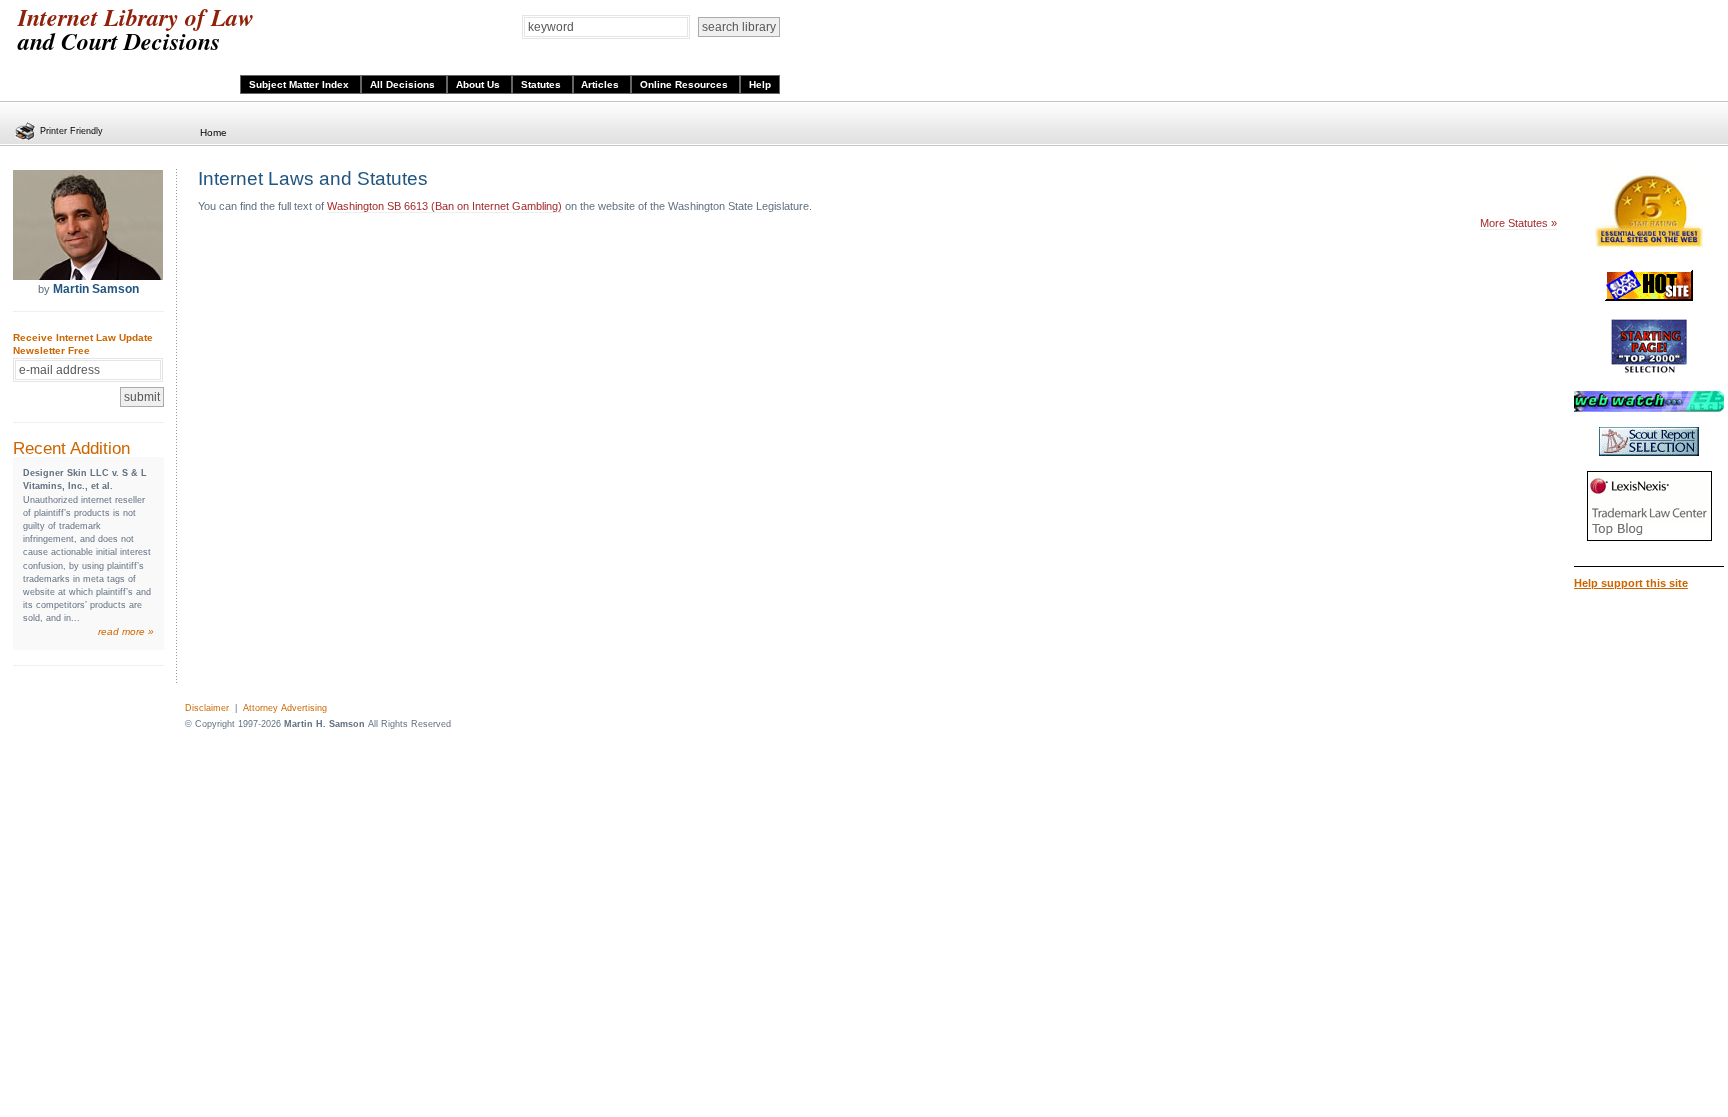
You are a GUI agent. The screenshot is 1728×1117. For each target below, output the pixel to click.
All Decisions (404, 84)
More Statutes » (1518, 223)
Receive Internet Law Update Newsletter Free (83, 344)
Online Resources (685, 84)
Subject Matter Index (300, 84)
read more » (126, 631)
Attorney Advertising (285, 708)
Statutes (542, 84)
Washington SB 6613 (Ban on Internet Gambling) (444, 206)
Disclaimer (207, 708)
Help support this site (1631, 583)
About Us (479, 84)
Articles (601, 84)
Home (213, 132)
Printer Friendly (71, 131)
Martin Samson (96, 289)
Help (760, 84)
